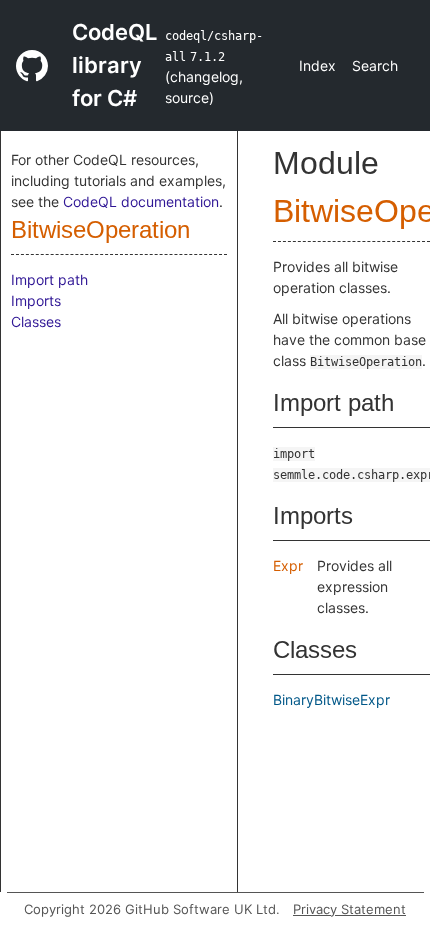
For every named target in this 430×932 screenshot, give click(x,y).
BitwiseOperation (100, 229)
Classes (36, 321)
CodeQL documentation (141, 201)
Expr (288, 565)
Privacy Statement (349, 909)
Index (317, 65)
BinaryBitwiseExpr (331, 699)
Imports (36, 300)
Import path (49, 279)
